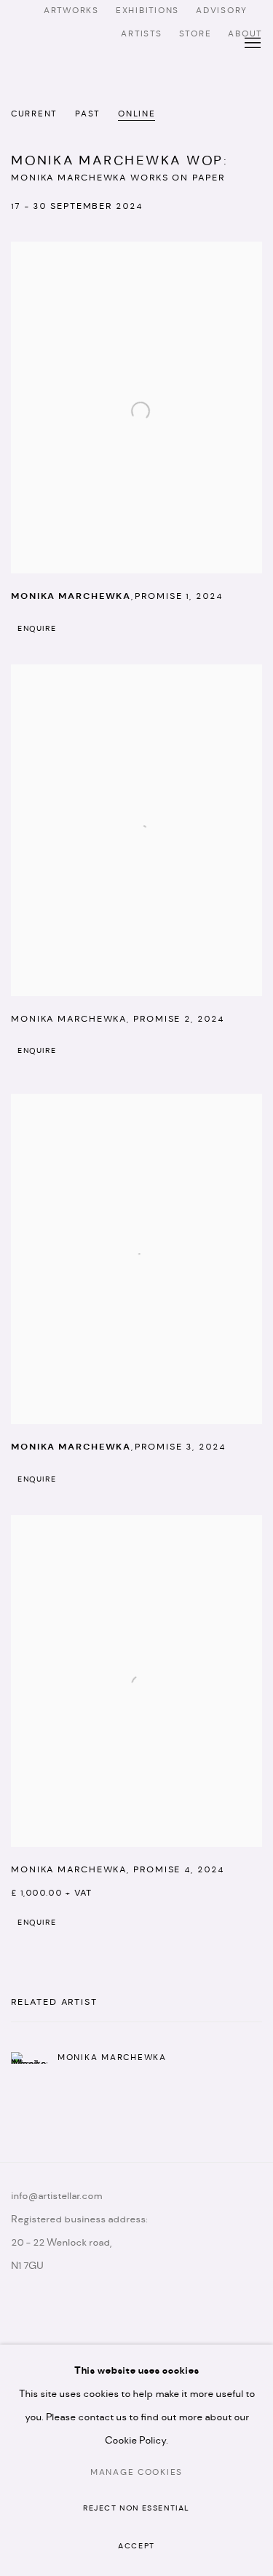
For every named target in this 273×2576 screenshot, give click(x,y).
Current (34, 114)
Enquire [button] (37, 629)
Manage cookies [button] (136, 2473)
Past (87, 114)
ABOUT (245, 34)
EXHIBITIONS (147, 11)
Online (136, 114)
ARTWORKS (71, 11)
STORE (195, 34)
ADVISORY (222, 11)
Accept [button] (136, 2547)
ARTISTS (141, 34)
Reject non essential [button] (136, 2509)
